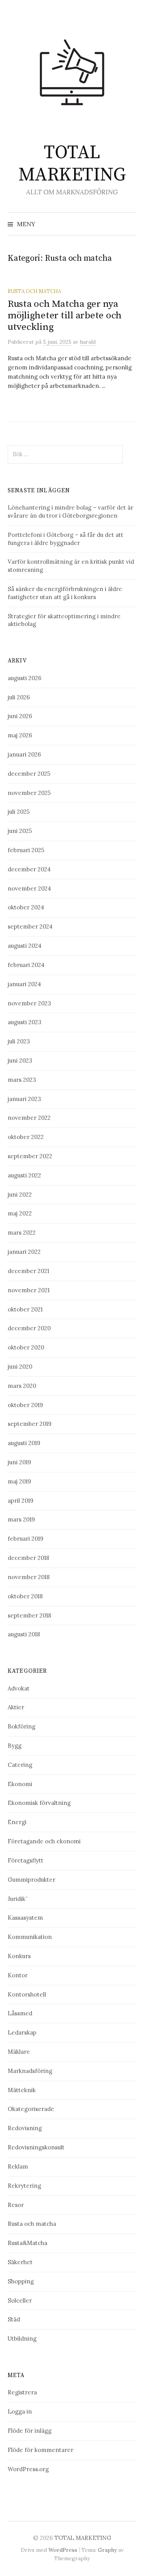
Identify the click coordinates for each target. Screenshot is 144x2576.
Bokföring (22, 1726)
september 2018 (29, 1615)
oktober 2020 (26, 1347)
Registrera (22, 2392)
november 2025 (29, 793)
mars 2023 (22, 1080)
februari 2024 (26, 965)
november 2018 (29, 1577)
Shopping (21, 2281)
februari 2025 (26, 850)
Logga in (20, 2411)
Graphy (107, 2550)
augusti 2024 (25, 946)
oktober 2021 (25, 1309)
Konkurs (19, 1956)
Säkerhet (20, 2262)
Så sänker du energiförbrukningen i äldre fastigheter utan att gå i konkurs (65, 593)
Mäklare (19, 2052)
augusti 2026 (25, 678)
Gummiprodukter (31, 1880)
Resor (16, 2205)
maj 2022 (20, 1213)
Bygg (15, 1746)
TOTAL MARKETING (72, 164)
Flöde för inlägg (30, 2431)
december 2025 (29, 774)
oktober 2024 (26, 907)
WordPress (63, 2550)
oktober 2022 (26, 1137)
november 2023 (29, 1003)
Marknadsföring (30, 2071)
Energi (17, 1822)
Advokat (19, 1688)
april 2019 (21, 1501)
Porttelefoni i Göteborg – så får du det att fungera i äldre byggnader (65, 539)
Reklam (18, 2166)
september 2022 (30, 1156)
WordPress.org (28, 2469)
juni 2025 (20, 831)
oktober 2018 (25, 1596)
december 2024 (29, 869)
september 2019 (30, 1424)
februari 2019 (26, 1539)
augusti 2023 (25, 1022)
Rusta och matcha (34, 291)
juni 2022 (20, 1194)
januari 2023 (24, 1099)
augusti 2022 (24, 1175)
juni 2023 (20, 1060)
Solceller (20, 2300)
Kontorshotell (27, 1994)
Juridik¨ (18, 1899)
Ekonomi (20, 1784)
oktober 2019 (25, 1405)
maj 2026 (20, 735)
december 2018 (28, 1558)
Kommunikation (30, 1937)
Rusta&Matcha (27, 2243)
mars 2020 (22, 1386)
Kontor (18, 1975)
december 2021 (28, 1271)
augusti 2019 (24, 1443)
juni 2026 (20, 716)
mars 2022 (22, 1233)
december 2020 (29, 1328)
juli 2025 (19, 812)
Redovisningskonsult (36, 2147)
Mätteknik (22, 2090)
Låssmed (20, 2013)
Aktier (16, 1707)
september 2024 (30, 926)
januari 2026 (24, 754)
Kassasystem (25, 1918)
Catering (20, 1765)
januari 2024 (24, 984)
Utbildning (22, 2338)
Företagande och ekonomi (44, 1841)
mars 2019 (21, 1519)
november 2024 (29, 888)
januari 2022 (24, 1252)
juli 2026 (19, 697)
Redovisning (25, 2128)
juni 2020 (20, 1367)
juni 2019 (19, 1462)
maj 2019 (19, 1481)
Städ (14, 2319)
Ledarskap (22, 2032)
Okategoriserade (31, 2109)
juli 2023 (19, 1041)
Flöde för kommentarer (41, 2450)
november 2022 (29, 1118)
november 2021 (29, 1290)
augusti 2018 (24, 1634)
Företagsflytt (26, 1860)
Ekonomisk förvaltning (39, 1803)
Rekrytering (24, 2186)
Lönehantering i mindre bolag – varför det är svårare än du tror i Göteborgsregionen (70, 512)
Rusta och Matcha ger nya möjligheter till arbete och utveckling (65, 315)
